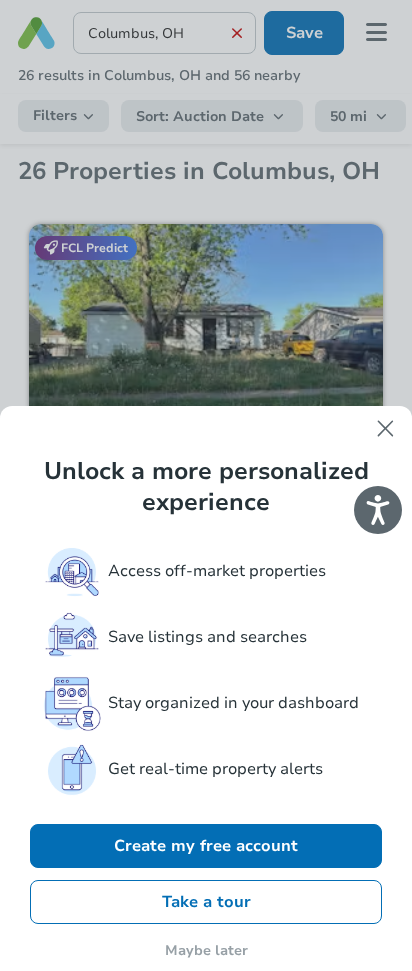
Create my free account (206, 846)
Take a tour (206, 902)
